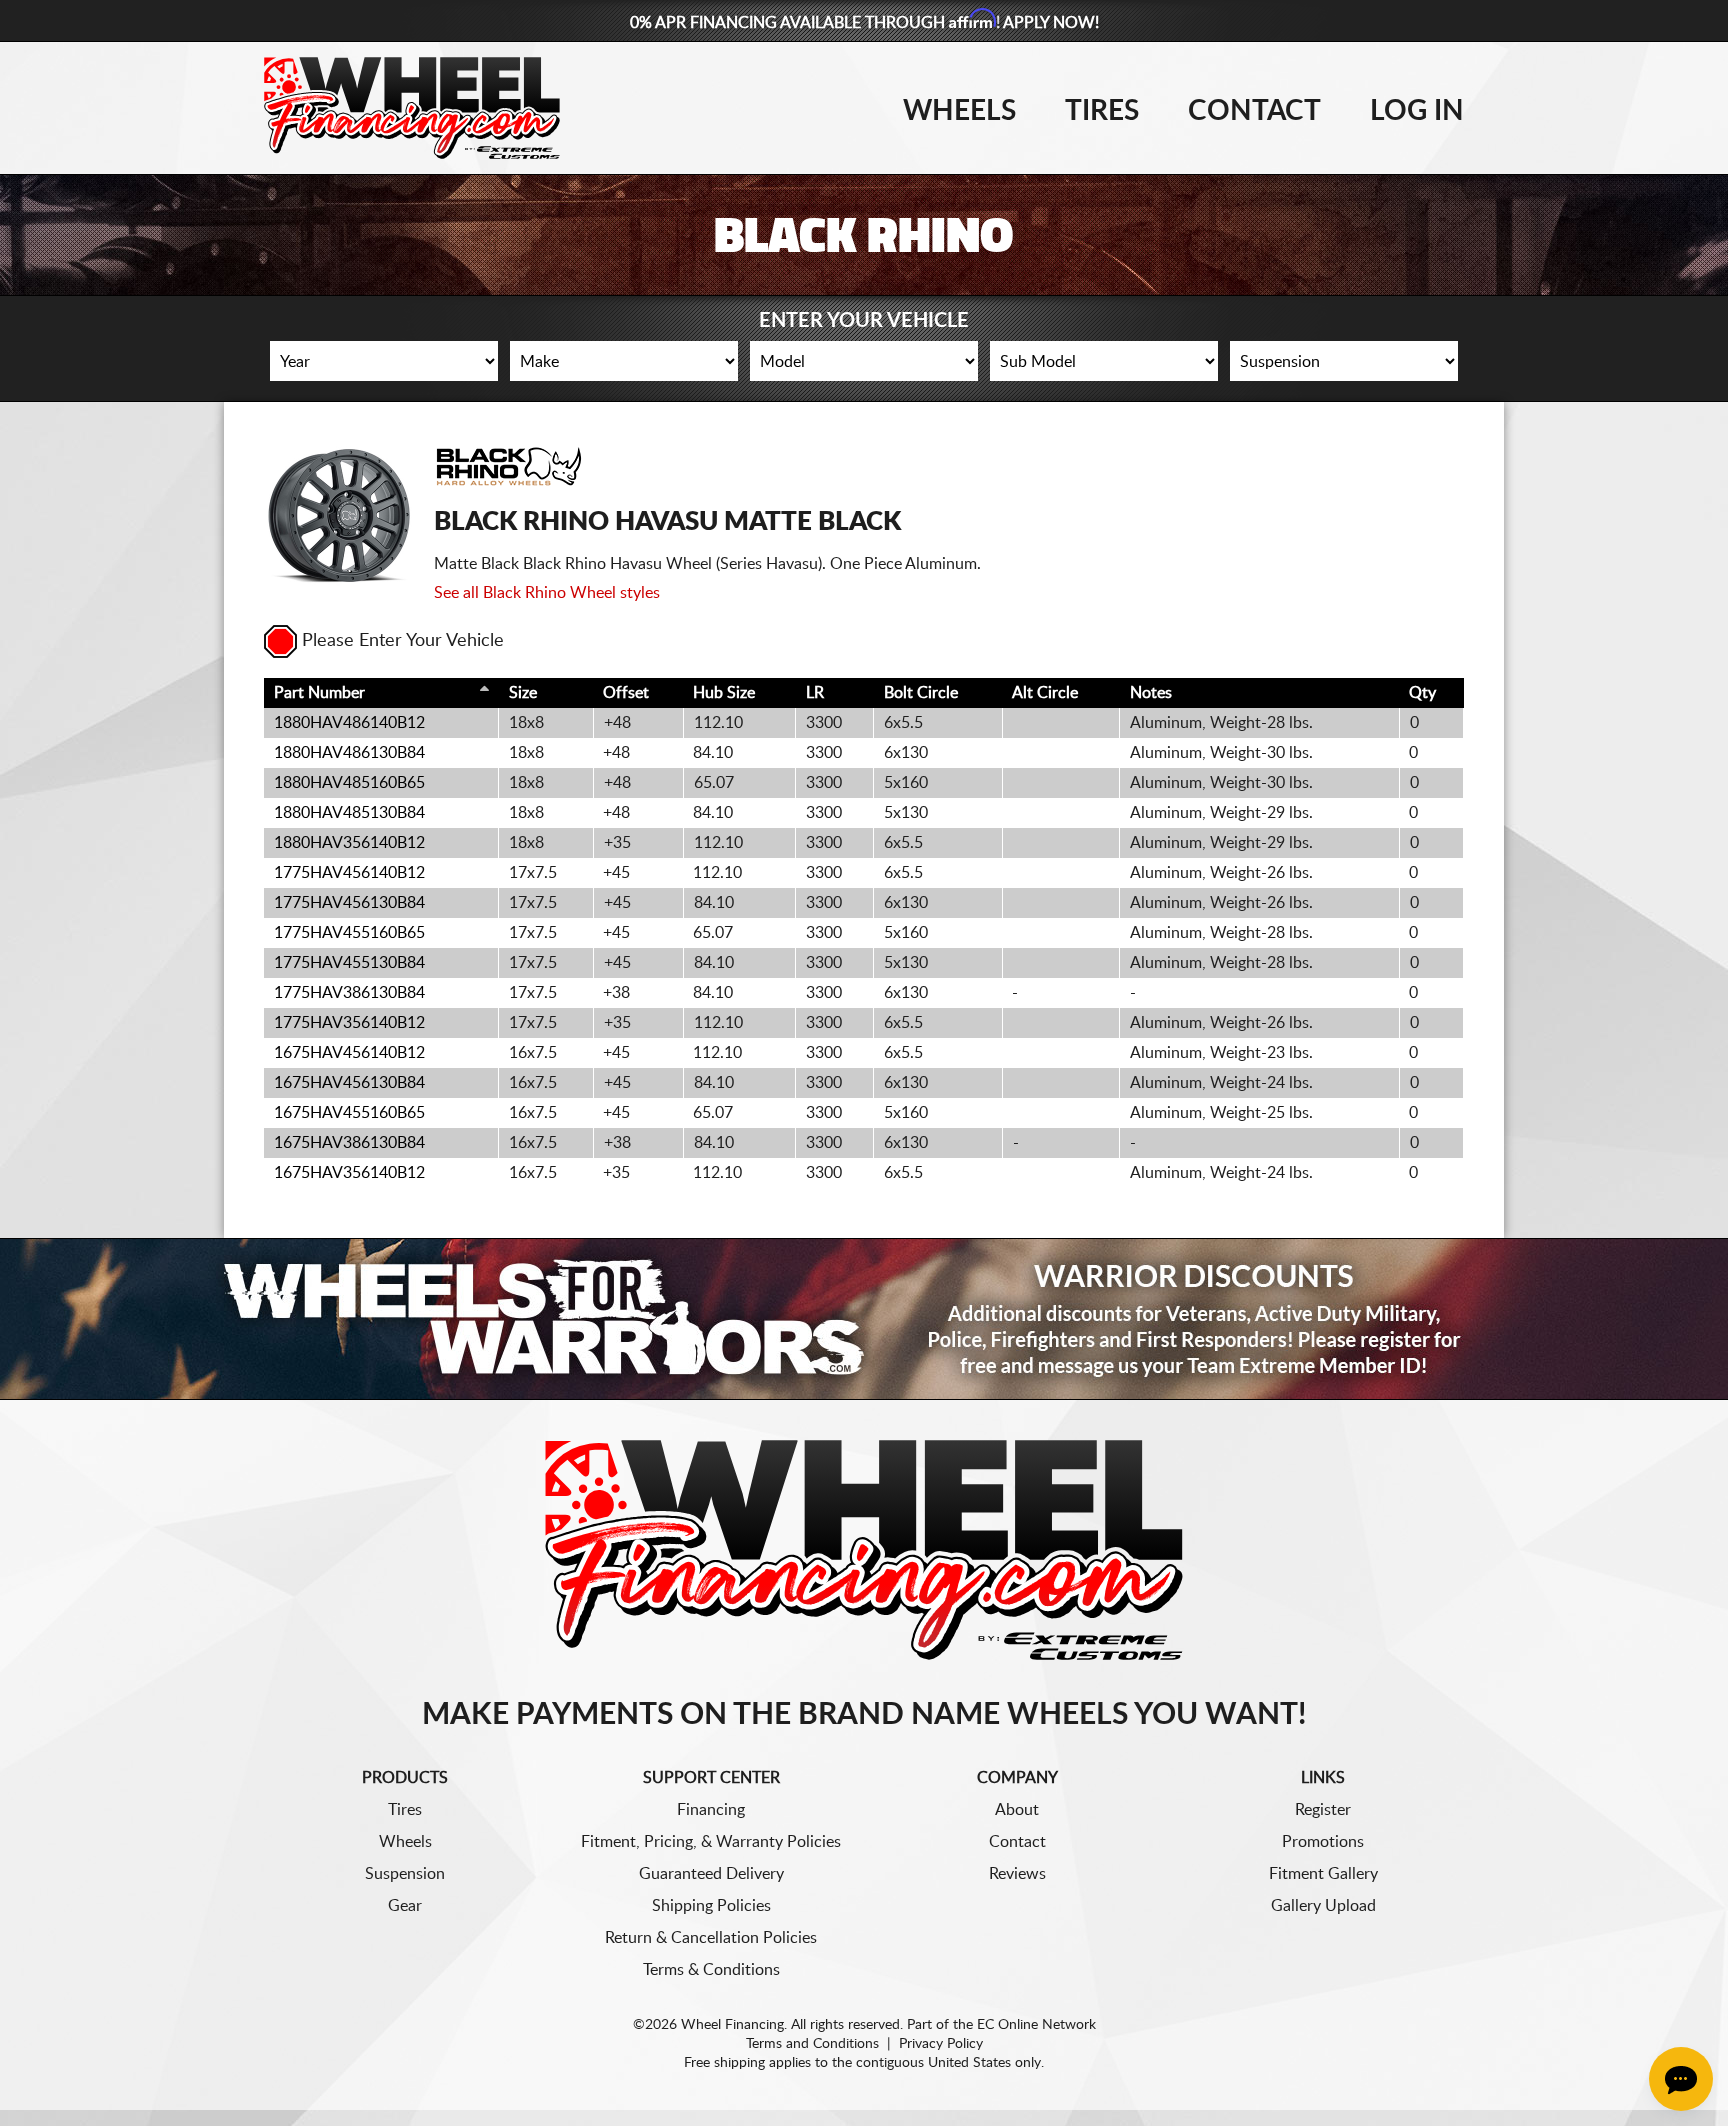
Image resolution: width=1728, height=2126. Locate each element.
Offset (626, 693)
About (1017, 1810)
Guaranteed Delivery (711, 1874)
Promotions (1323, 1842)
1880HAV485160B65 (349, 783)
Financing (711, 1810)
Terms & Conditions (711, 1970)
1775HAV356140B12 (349, 1023)
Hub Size (724, 693)
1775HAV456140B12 (349, 873)
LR (815, 693)
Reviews (1017, 1874)
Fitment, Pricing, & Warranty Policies (711, 1842)
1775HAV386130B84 (349, 993)
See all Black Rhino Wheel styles (547, 593)
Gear (405, 1906)
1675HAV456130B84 (349, 1083)
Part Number (319, 693)
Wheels (959, 111)
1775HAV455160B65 (349, 933)
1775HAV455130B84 (349, 963)
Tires (1102, 111)
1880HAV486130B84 (349, 753)
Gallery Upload (1323, 1906)
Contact (1254, 111)
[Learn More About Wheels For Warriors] (864, 1318)
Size (523, 693)
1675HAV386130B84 (349, 1143)
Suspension (405, 1874)
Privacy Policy (941, 2044)
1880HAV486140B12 (349, 723)
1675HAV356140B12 (349, 1173)
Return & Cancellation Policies (711, 1938)
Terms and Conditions (812, 2044)
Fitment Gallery (1323, 1874)
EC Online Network (1036, 2025)
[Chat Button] (1681, 2079)
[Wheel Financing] (864, 1549)
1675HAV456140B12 (349, 1053)
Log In (1417, 111)
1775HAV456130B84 (349, 903)
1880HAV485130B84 (349, 813)
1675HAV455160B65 (349, 1113)
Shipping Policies (711, 1906)
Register (1323, 1810)
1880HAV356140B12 (349, 843)
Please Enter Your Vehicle (403, 641)
